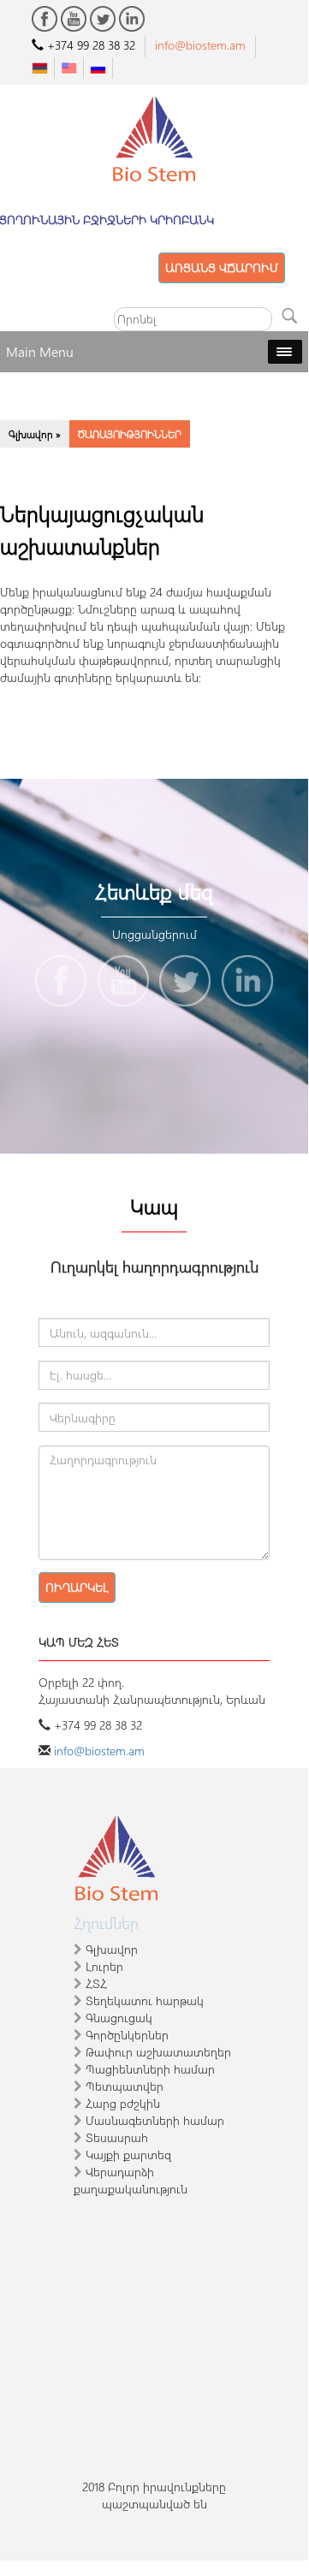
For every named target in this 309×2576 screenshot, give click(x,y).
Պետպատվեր (125, 2086)
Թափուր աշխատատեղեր (158, 2052)
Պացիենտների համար (150, 2069)
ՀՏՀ (96, 1983)
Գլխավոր (112, 1949)
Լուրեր (104, 1966)
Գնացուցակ (119, 2018)
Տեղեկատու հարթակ (145, 2000)
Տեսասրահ (117, 2137)
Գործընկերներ (127, 2035)
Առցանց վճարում (222, 267)
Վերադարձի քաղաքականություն (131, 2180)
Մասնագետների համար (155, 2120)
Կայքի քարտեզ (128, 2155)
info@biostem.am (99, 1751)
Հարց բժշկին (123, 2103)
